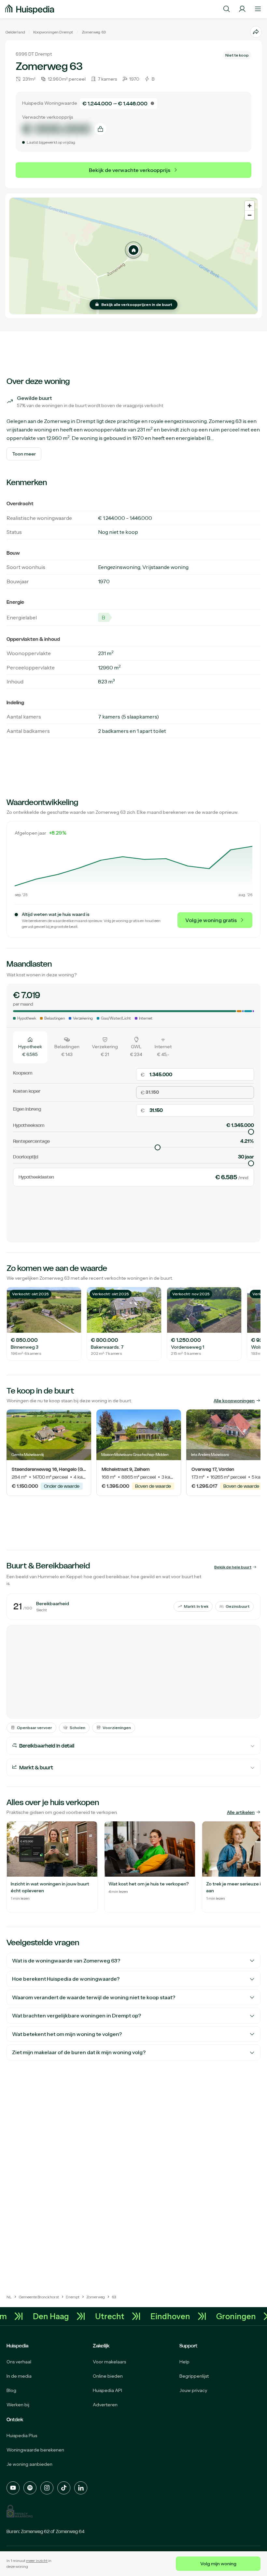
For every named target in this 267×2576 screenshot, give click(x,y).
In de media (19, 2376)
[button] (133, 250)
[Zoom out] (250, 215)
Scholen (77, 1728)
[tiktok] (64, 2488)
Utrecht (124, 2316)
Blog (11, 2390)
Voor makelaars (109, 2362)
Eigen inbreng (27, 1109)
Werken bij (18, 2405)
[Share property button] (256, 32)
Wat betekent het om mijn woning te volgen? (67, 2034)
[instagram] (47, 2488)
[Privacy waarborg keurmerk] (20, 2511)
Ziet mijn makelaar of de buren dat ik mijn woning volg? (79, 2052)
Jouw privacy (193, 2390)
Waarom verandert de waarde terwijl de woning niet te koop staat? (94, 1997)
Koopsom (23, 1073)
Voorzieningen (117, 1728)
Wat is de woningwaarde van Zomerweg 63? (66, 1961)
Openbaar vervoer (35, 1728)
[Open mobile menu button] (258, 9)
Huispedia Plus (22, 2436)
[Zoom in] (250, 206)
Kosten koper (27, 1091)
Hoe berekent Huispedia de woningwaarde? (66, 1979)
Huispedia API (107, 2390)
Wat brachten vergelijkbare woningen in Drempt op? (77, 2015)
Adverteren (105, 2405)
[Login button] (242, 9)
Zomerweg (91, 32)
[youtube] (13, 2488)
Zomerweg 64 (70, 2531)
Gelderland (15, 32)
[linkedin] (81, 2488)
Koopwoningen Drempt (53, 32)
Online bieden (108, 2376)
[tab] (30, 1047)
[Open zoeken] (227, 9)
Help (184, 2362)
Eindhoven (185, 2316)
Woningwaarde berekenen (35, 2450)
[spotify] (30, 2488)
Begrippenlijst (194, 2376)
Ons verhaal (19, 2362)
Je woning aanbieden (29, 2464)
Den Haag (66, 2316)
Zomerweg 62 (35, 2531)
